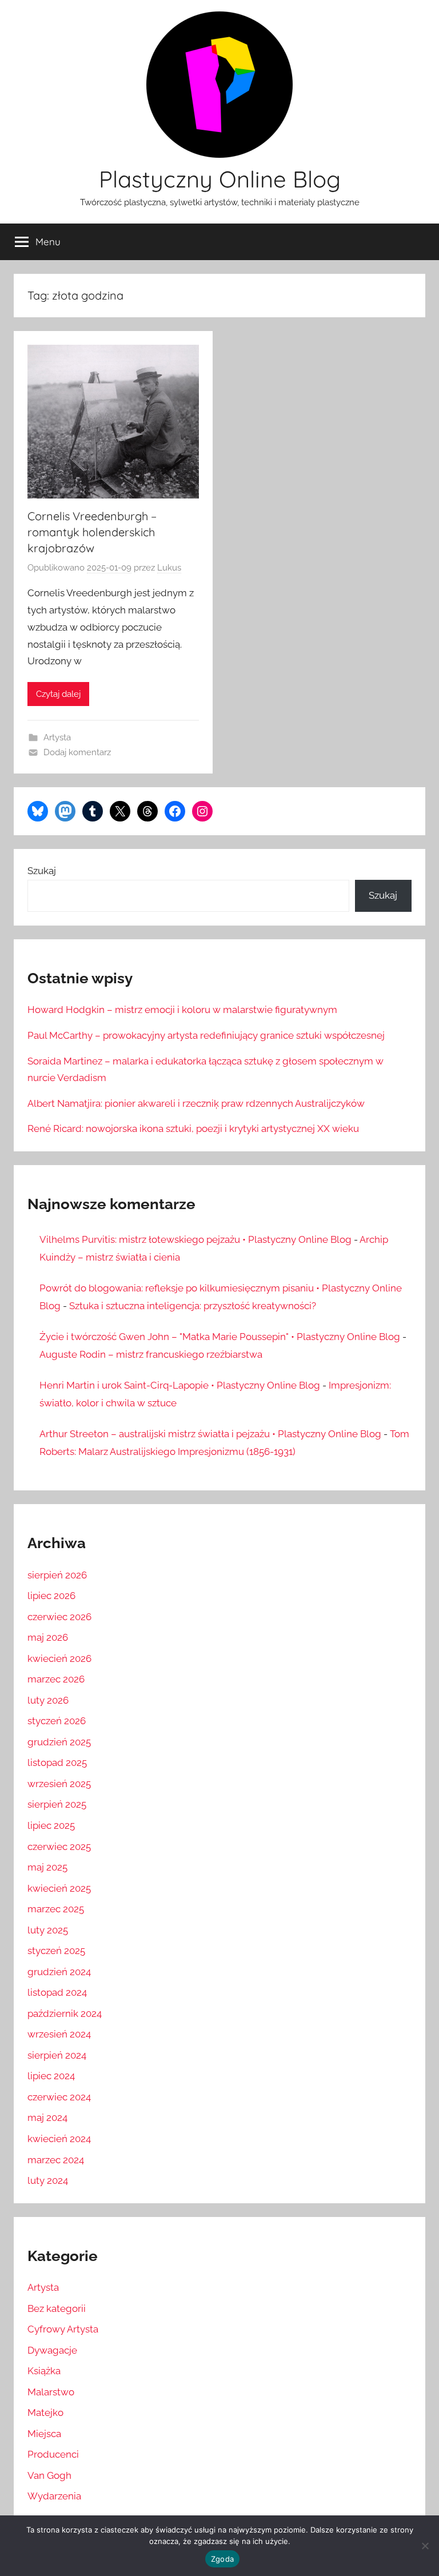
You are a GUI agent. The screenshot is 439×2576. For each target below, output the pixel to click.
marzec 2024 (56, 2160)
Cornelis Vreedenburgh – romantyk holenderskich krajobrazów (92, 532)
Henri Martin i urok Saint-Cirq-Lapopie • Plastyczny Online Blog (180, 1385)
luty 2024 (48, 2180)
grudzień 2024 (59, 1972)
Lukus (169, 568)
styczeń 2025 (56, 1951)
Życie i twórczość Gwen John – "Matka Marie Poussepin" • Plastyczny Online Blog (220, 1337)
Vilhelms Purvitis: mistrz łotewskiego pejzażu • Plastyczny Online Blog (195, 1239)
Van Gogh (49, 2475)
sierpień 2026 (57, 1575)
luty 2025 (48, 1930)
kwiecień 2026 (59, 1658)
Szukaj (42, 871)
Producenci (53, 2454)
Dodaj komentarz (77, 752)
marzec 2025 (56, 1909)
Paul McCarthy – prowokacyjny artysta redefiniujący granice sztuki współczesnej (206, 1035)
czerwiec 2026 (59, 1617)
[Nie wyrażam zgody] (425, 2546)
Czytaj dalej (58, 694)
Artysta (57, 737)
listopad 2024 (57, 1992)
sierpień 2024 (57, 2055)
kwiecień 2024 (59, 2139)
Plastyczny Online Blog (220, 179)
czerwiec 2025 (59, 1847)
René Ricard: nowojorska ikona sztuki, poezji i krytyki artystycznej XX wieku (193, 1129)
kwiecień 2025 (59, 1888)
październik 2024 (65, 2013)
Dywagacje (52, 2350)
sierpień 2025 (57, 1804)
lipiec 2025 (51, 1825)
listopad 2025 (57, 1762)
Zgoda (222, 2559)
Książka (44, 2371)
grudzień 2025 (59, 1742)
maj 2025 (47, 1867)
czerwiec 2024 (59, 2097)
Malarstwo (51, 2392)
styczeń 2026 (57, 1721)
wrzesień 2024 (59, 2034)
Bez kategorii (57, 2308)
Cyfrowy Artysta (63, 2329)
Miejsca (44, 2434)
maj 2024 (47, 2118)
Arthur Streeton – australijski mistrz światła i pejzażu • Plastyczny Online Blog (210, 1434)
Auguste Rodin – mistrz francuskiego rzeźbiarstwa (151, 1354)
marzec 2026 (56, 1679)
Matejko (45, 2412)
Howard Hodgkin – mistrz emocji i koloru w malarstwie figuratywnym (182, 1010)
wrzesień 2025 (59, 1784)
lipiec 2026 (51, 1596)
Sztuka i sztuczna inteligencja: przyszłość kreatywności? (193, 1306)
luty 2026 (48, 1700)
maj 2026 (48, 1637)
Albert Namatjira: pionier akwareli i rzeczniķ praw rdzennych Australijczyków (196, 1103)
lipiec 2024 (51, 2076)
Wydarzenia (54, 2496)
